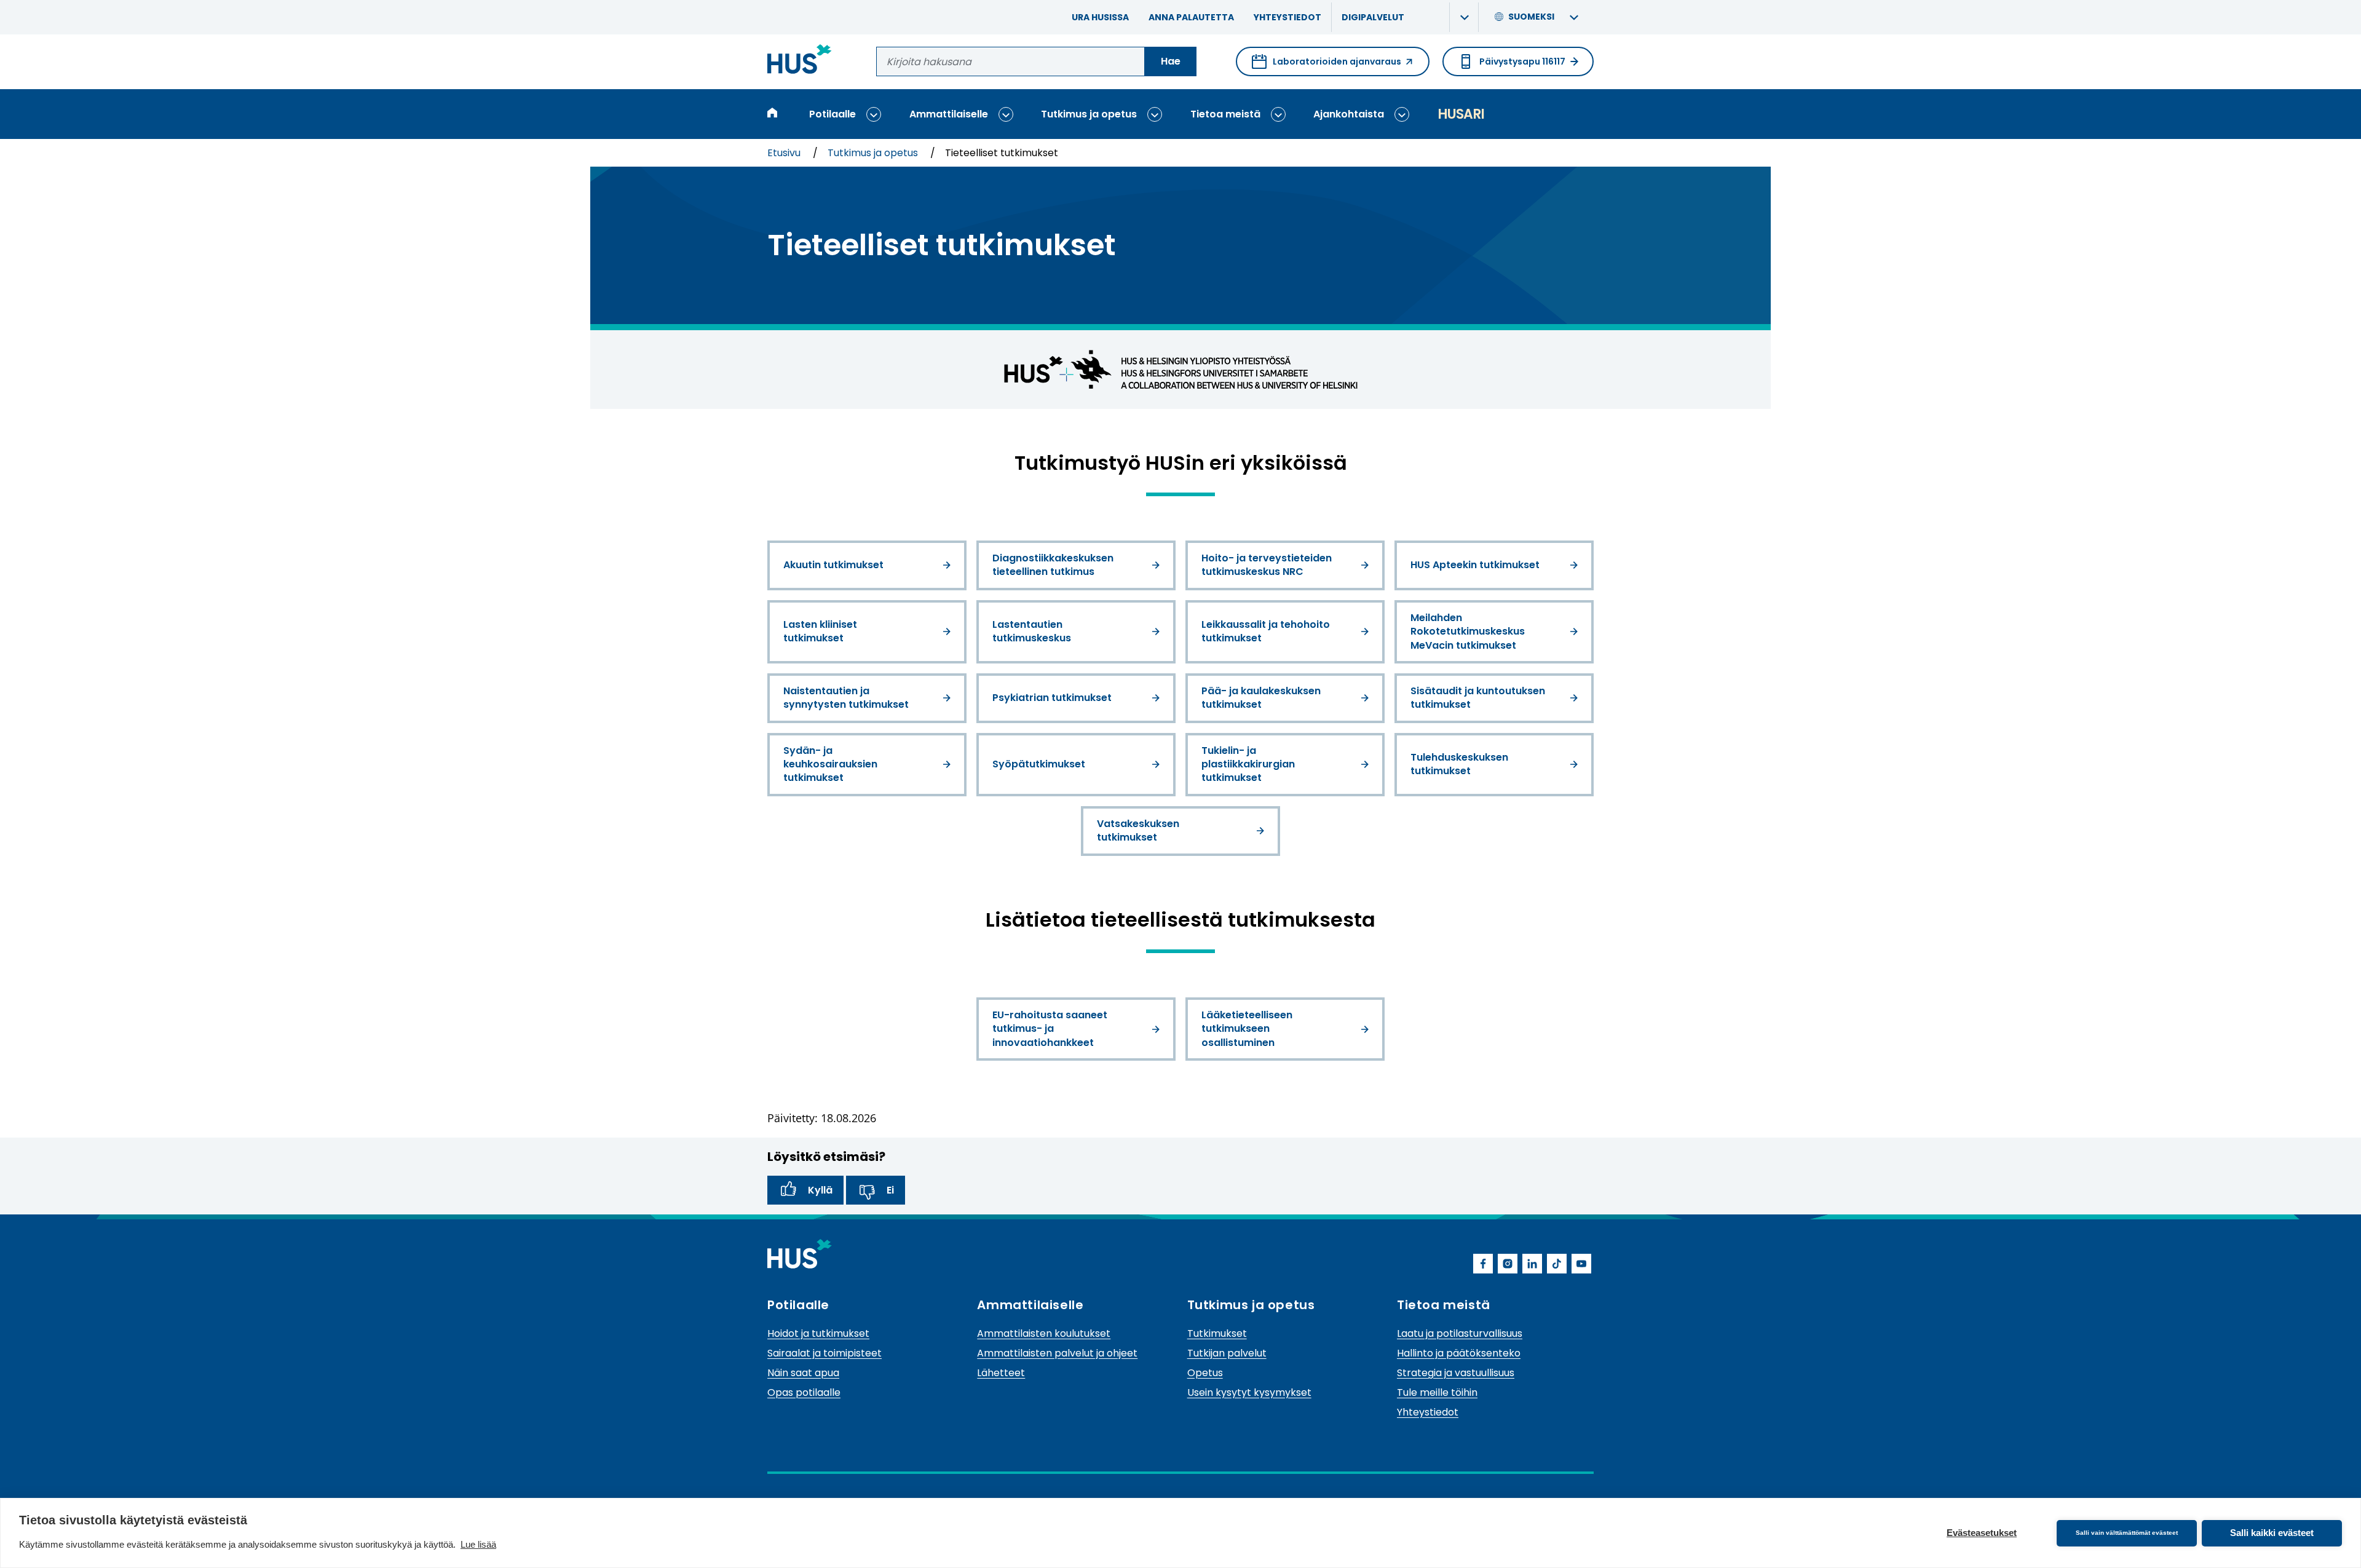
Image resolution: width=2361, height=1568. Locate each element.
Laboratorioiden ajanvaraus (1327, 66)
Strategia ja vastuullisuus (1456, 1373)
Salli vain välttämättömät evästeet (2127, 1533)
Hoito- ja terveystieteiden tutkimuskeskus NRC (1267, 565)
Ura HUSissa (1100, 17)
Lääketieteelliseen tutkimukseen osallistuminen (1247, 1029)
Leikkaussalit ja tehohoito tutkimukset (1266, 631)
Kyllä (820, 1190)
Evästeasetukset (1982, 1533)
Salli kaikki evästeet (2272, 1533)
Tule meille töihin (1437, 1392)
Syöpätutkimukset (1039, 764)
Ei (890, 1190)
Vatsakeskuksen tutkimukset (1138, 830)
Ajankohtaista (1349, 114)
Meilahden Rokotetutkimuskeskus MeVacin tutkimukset (1468, 632)
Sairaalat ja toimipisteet (825, 1353)
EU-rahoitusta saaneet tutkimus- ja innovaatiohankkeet (1050, 1029)
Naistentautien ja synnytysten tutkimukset (846, 698)
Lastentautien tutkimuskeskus (1032, 631)
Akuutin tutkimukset (833, 565)
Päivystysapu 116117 (1522, 61)
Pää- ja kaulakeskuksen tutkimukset (1261, 698)
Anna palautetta (1191, 17)
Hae (1171, 61)
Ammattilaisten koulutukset (1044, 1333)
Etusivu (785, 153)
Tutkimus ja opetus (1089, 114)
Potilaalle (832, 114)
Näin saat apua (803, 1373)
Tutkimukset (1217, 1333)
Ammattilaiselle (949, 114)
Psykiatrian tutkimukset (1052, 698)
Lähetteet (1001, 1373)
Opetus (1205, 1373)
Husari (1461, 114)
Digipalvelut (1373, 17)
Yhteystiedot (1287, 17)
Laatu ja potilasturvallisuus (1460, 1333)
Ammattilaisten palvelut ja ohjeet (1057, 1353)
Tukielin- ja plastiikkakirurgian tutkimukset (1248, 764)
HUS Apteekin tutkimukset (1475, 565)
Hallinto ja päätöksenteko (1459, 1353)
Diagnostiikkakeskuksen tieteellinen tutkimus (1053, 565)
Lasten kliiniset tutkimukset (820, 631)
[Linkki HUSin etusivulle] (800, 61)
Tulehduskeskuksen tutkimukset (1459, 764)
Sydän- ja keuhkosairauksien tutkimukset (830, 764)
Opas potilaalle (804, 1392)
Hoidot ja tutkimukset (818, 1333)
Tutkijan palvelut (1227, 1353)
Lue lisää (478, 1544)
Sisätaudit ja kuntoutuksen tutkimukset (1478, 698)
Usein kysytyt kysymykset (1249, 1392)
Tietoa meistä (1225, 114)
